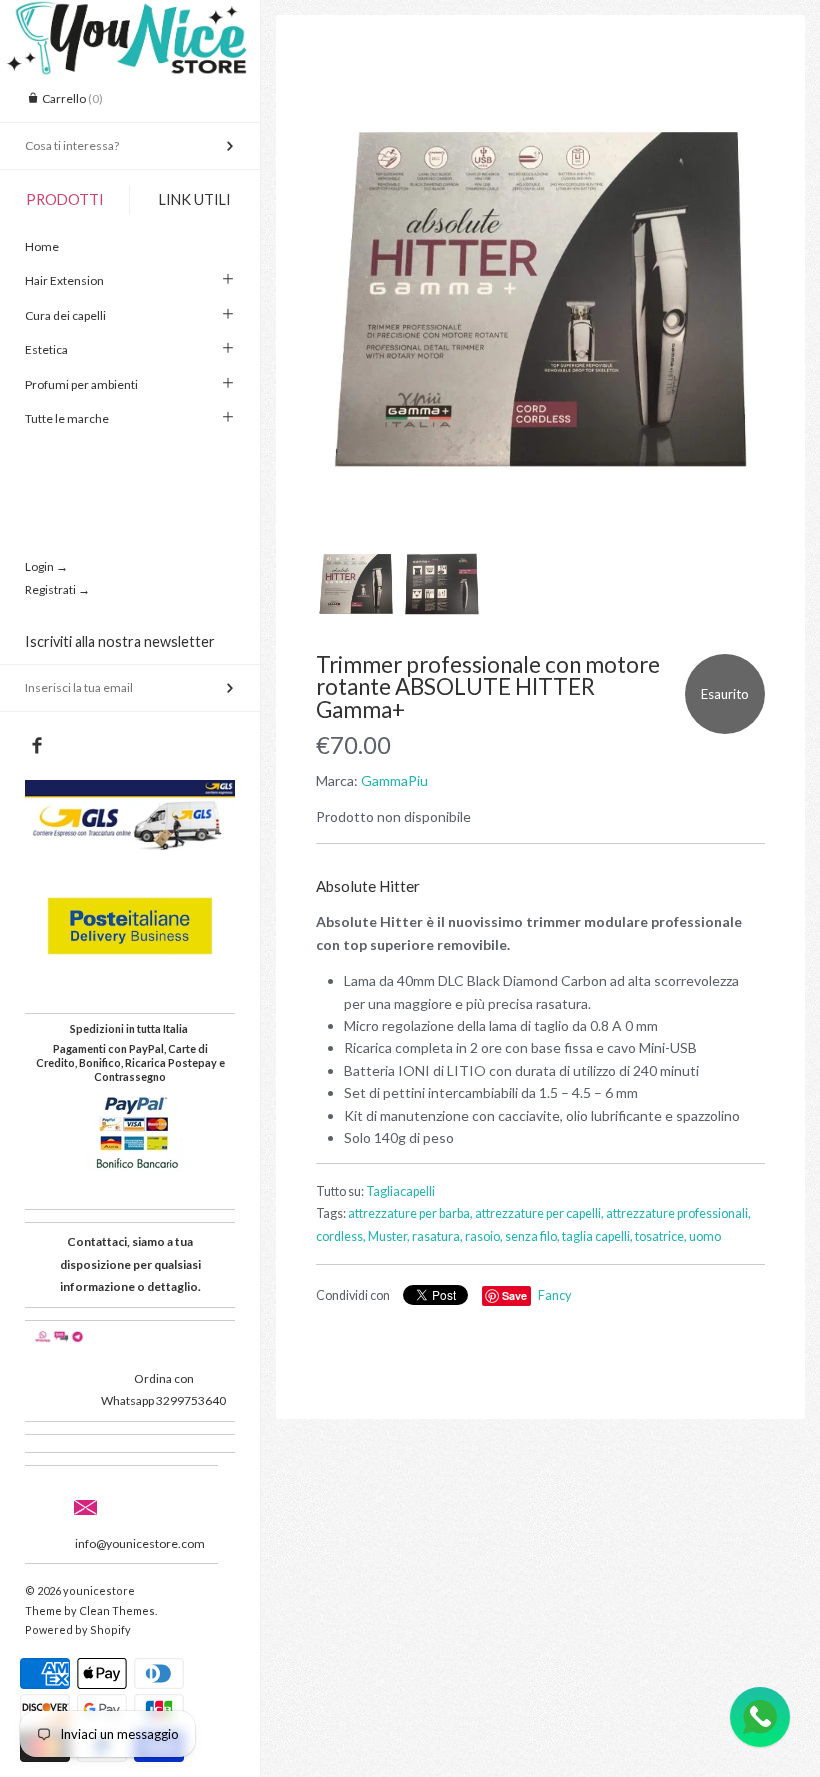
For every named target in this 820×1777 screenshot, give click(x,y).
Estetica (46, 349)
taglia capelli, (597, 1236)
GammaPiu (394, 780)
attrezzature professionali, (678, 1213)
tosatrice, (661, 1236)
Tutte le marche (67, 418)
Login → (46, 566)
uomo (705, 1236)
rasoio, (484, 1236)
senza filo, (532, 1236)
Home (42, 246)
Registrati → (57, 589)
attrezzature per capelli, (539, 1213)
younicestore (99, 1590)
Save (514, 1295)
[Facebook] (36, 746)
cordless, (341, 1236)
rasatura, (437, 1236)
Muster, (389, 1236)
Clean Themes (117, 1610)
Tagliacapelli (400, 1191)
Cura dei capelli (65, 315)
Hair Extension (64, 280)
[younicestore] (130, 18)
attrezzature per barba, (410, 1213)
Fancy (554, 1295)
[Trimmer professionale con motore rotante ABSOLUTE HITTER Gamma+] (540, 299)
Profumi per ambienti (81, 384)
